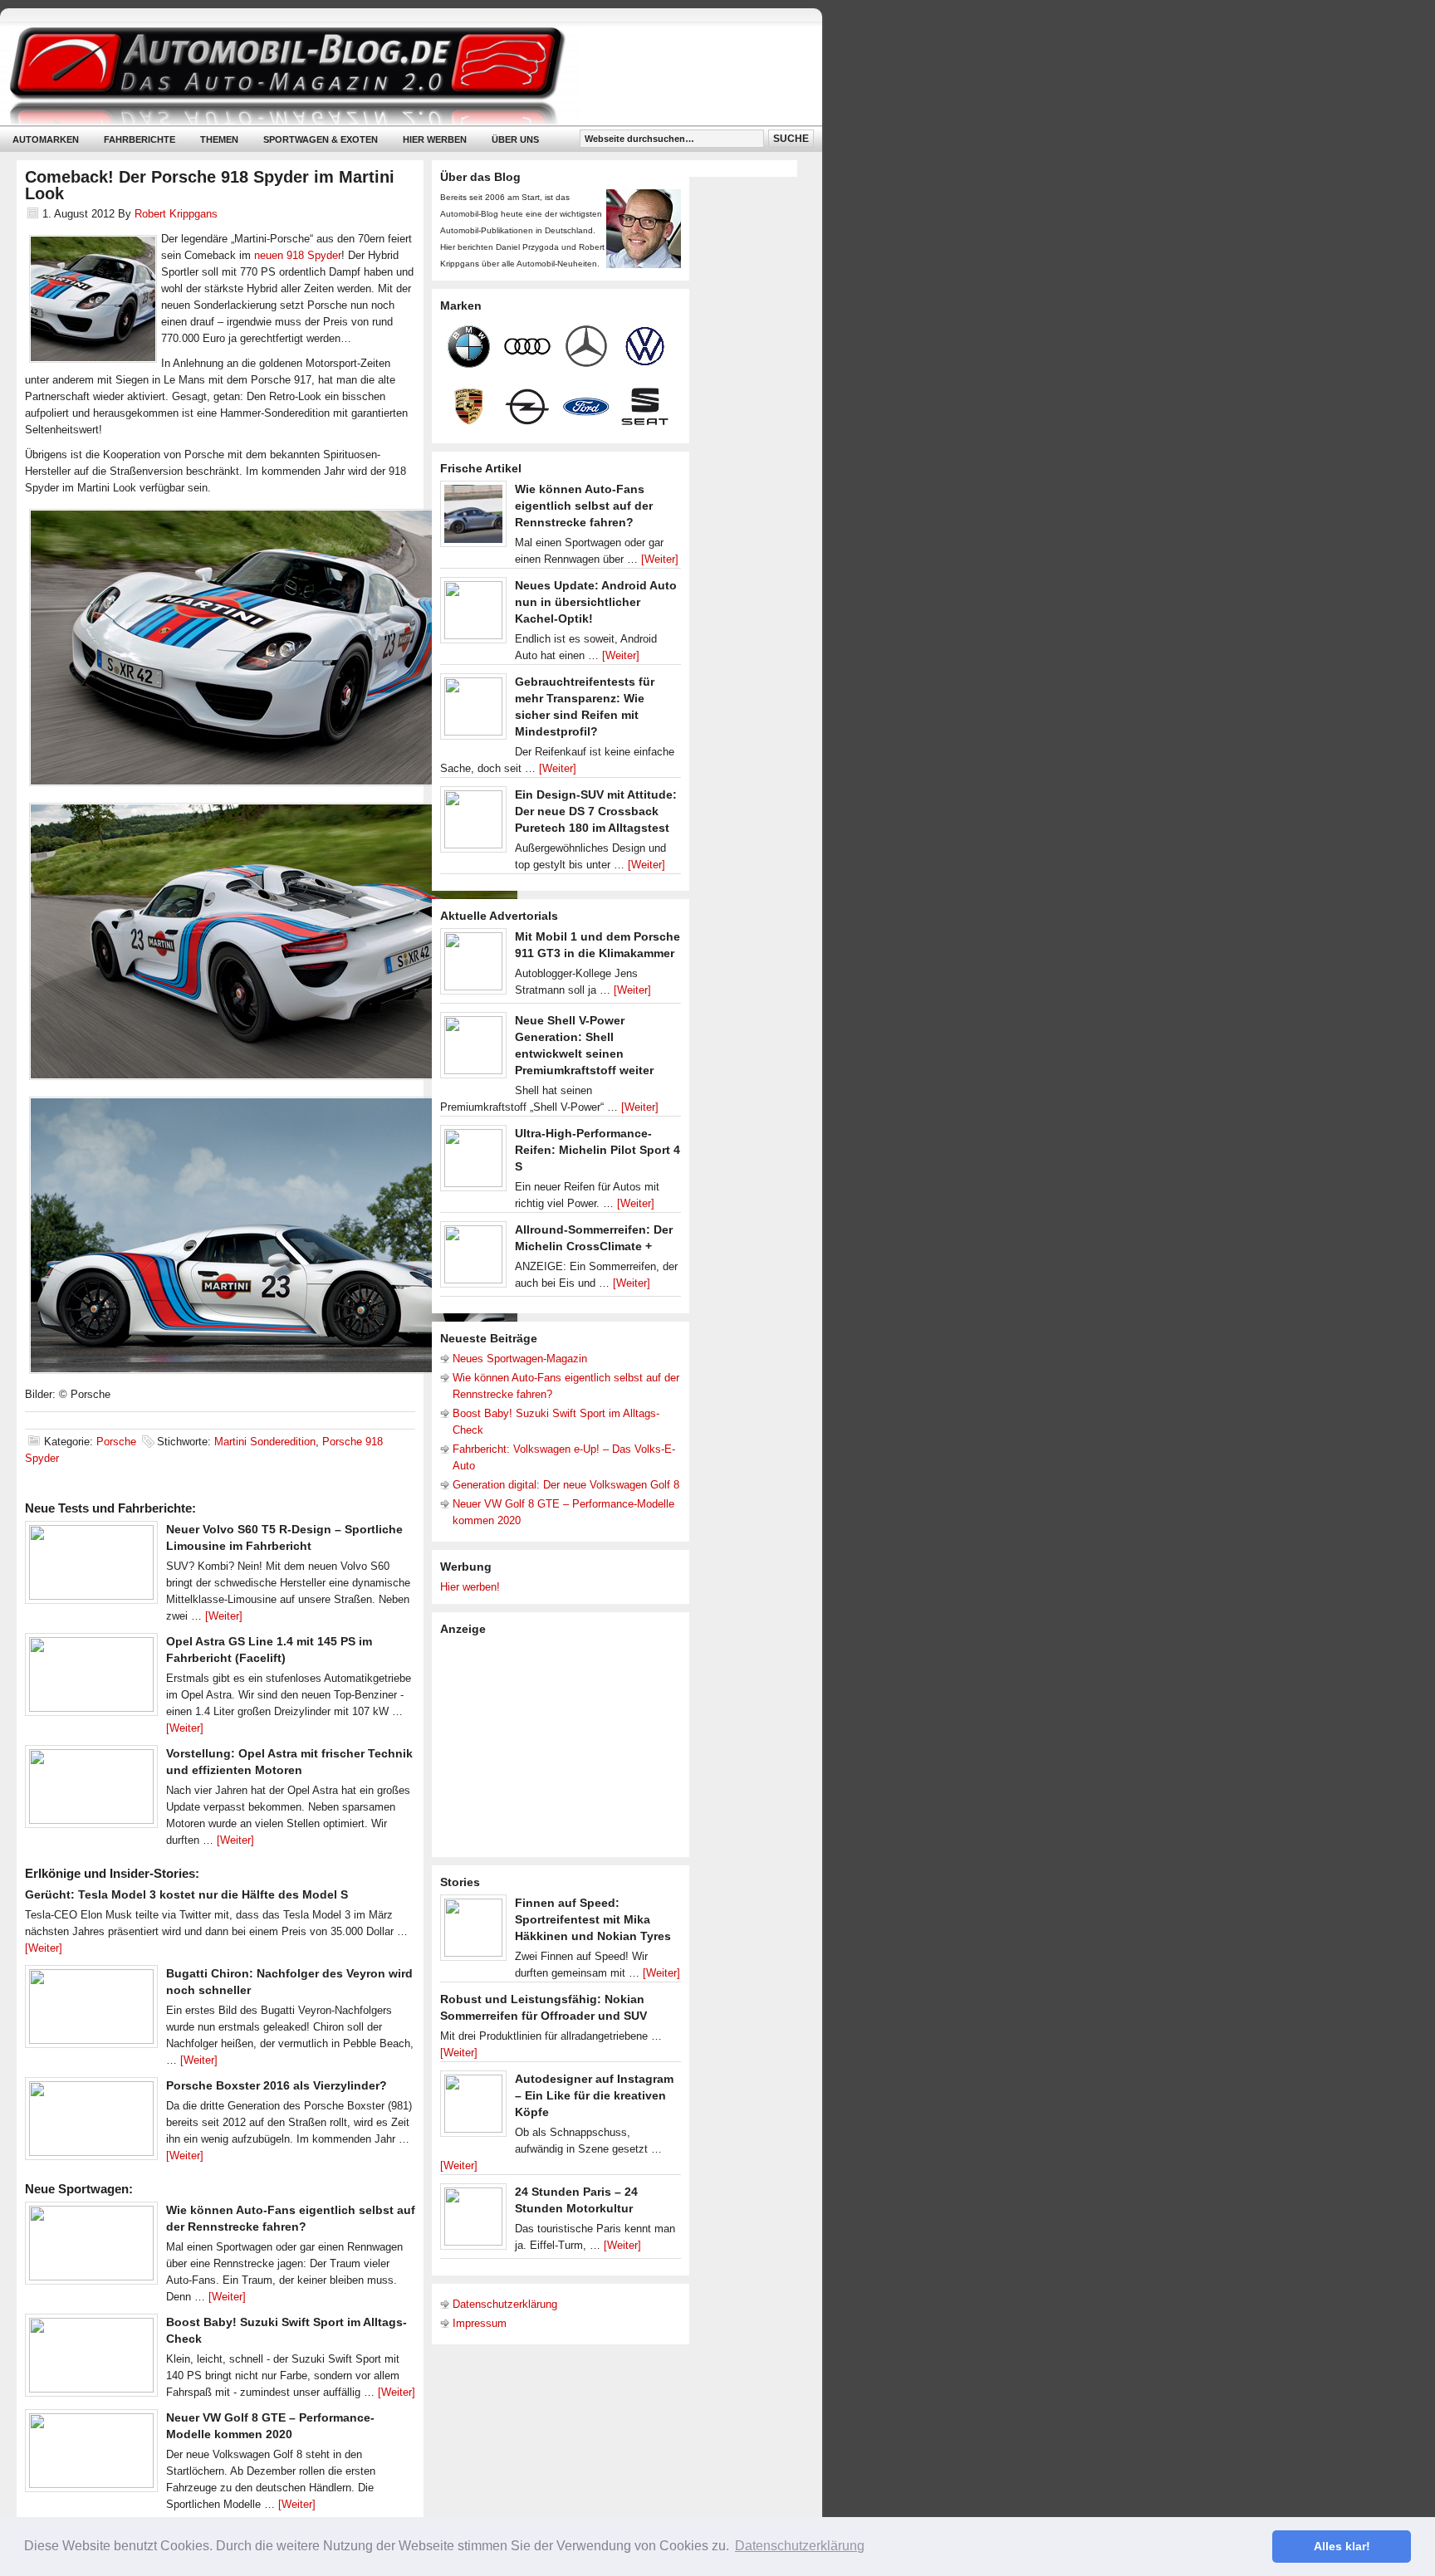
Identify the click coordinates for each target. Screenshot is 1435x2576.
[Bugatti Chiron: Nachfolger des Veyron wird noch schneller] (91, 2011)
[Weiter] (224, 1616)
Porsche (116, 1442)
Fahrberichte (140, 139)
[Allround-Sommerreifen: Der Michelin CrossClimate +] (473, 1259)
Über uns (515, 139)
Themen (219, 139)
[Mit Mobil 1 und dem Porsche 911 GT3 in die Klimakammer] (473, 965)
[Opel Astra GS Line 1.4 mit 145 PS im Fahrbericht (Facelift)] (91, 1679)
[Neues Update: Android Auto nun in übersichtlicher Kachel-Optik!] (473, 614)
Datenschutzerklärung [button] (800, 2546)
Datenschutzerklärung (505, 2304)
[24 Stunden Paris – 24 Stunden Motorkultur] (473, 2221)
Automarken (46, 139)
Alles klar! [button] (1342, 2546)
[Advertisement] (565, 1745)
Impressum (480, 2323)
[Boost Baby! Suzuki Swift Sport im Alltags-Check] (91, 2359)
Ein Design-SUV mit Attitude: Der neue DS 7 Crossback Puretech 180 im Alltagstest (596, 811)
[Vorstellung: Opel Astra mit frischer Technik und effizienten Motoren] (91, 1791)
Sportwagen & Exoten (321, 139)
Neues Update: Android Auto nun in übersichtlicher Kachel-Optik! (596, 602)
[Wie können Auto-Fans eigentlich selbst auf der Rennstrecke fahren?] (91, 2247)
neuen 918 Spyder (298, 255)
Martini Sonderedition (265, 1442)
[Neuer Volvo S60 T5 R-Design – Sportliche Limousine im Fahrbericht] (91, 1567)
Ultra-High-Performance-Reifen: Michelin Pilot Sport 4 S (598, 1150)
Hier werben (435, 139)
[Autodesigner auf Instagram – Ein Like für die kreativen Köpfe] (473, 2108)
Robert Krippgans (176, 214)
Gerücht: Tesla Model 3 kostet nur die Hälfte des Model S (186, 1894)
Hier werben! (470, 1587)
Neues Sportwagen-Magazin (520, 1359)
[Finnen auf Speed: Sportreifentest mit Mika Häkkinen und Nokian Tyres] (473, 1932)
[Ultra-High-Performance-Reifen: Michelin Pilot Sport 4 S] (473, 1162)
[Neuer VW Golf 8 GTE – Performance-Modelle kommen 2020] (91, 2455)
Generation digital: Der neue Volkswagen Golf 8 (566, 1485)
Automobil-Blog (399, 75)
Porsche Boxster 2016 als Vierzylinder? (277, 2085)
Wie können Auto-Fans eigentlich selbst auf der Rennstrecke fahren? (584, 506)
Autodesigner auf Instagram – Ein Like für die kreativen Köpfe (594, 2095)
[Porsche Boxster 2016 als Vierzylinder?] (91, 2123)
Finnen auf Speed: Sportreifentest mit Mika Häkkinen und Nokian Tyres (593, 1919)
